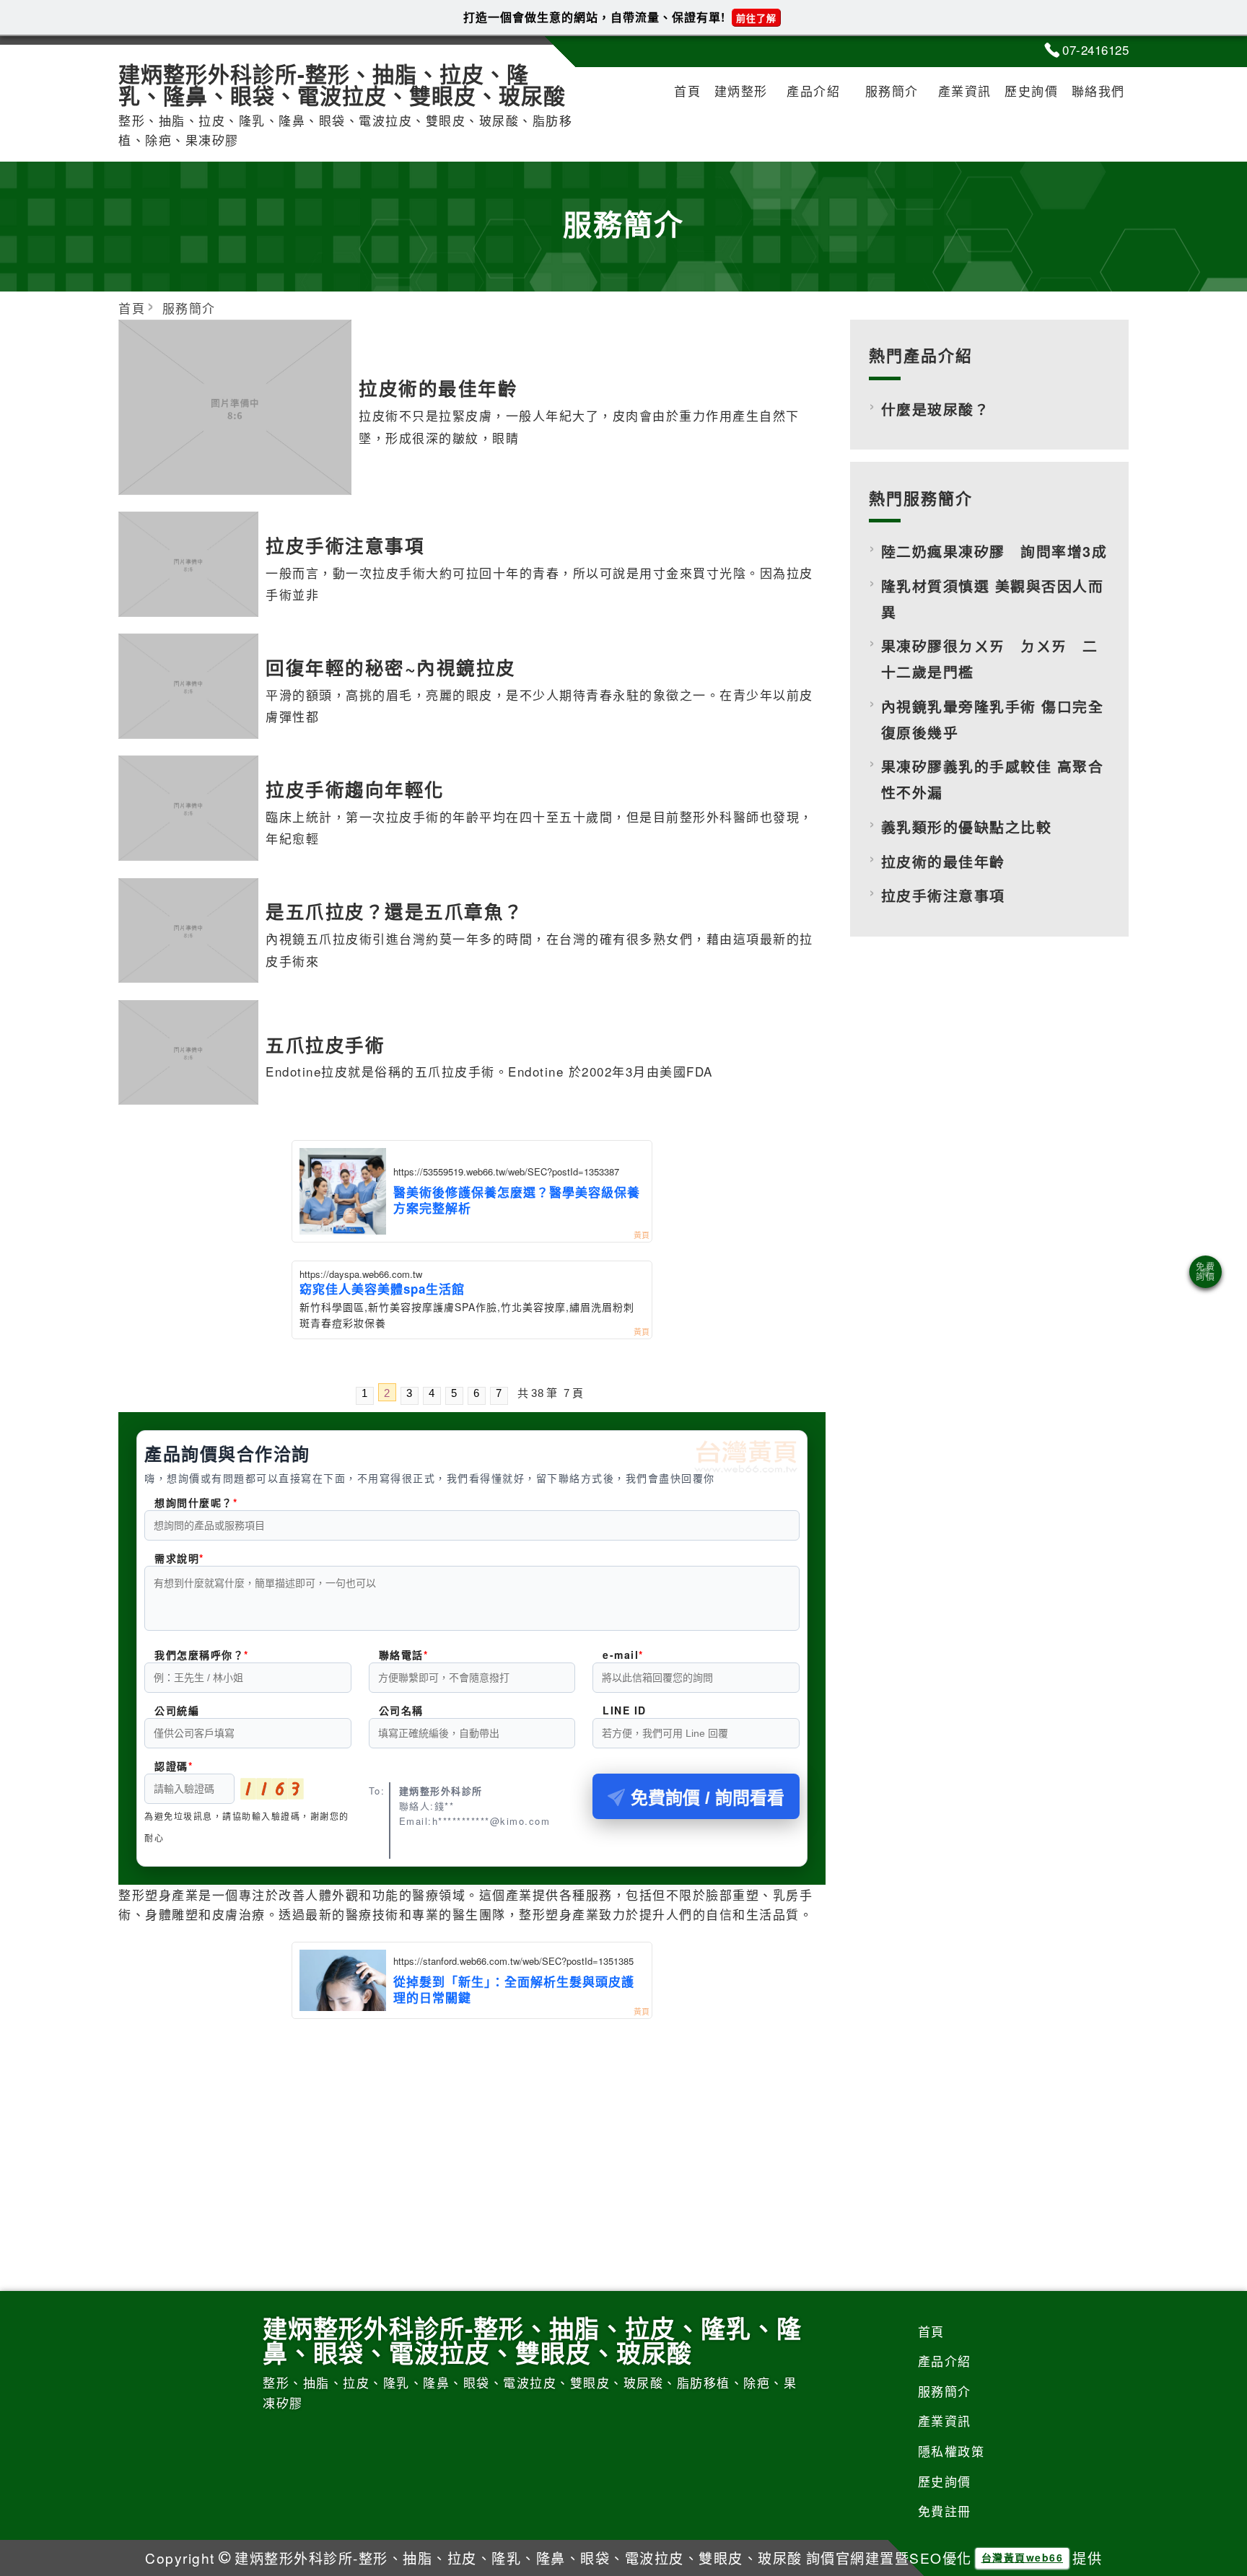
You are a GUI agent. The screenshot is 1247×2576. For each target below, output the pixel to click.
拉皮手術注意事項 (943, 895)
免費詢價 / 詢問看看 (708, 1798)
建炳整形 (741, 91)
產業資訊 (965, 91)
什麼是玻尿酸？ (936, 409)
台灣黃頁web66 (1023, 2557)
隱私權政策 (951, 2451)
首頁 (687, 91)
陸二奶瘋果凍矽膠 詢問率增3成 (994, 551)
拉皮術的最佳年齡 (943, 862)
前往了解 (756, 18)
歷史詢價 (1031, 91)
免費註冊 (945, 2511)
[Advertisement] (472, 2127)
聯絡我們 (1098, 91)
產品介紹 (813, 91)
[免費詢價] (1206, 1272)
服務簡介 (892, 91)
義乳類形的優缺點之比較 (967, 827)
